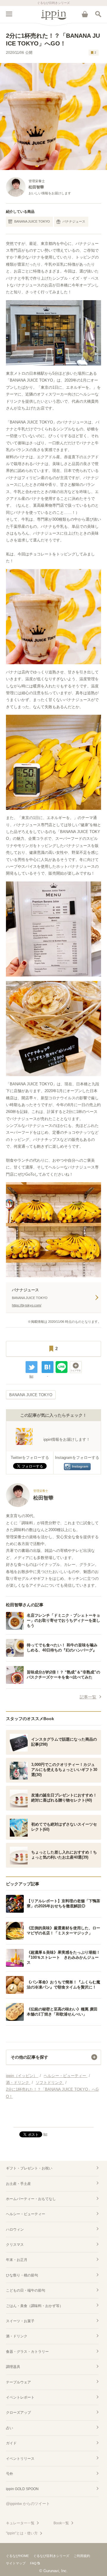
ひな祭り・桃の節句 (22, 2275)
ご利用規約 (82, 2556)
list (31, 1376)
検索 (98, 14)
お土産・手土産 (18, 2184)
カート (85, 14)
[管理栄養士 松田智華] (30, 1506)
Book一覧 (61, 2523)
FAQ (33, 2563)
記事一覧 (88, 1697)
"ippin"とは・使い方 (22, 2533)
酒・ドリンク (17, 2336)
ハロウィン (15, 2229)
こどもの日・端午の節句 (26, 2290)
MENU (9, 14)
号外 (10, 2474)
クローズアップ (18, 2413)
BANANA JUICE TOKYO (32, 221)
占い (10, 2428)
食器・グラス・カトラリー (27, 2352)
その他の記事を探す (29, 2057)
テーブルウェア (18, 2382)
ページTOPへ (53, 2120)
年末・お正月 (17, 2260)
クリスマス (15, 2245)
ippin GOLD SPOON (22, 2489)
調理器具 (13, 2367)
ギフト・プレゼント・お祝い (29, 2168)
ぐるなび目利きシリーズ (51, 2556)
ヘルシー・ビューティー (26, 2214)
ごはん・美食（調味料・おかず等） (34, 2306)
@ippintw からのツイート (28, 2504)
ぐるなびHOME (17, 2556)
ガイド (11, 2443)
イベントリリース (20, 2459)
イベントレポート (20, 2397)
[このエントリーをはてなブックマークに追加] (48, 1367)
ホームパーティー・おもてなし (31, 2199)
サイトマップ (16, 2563)
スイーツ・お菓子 (20, 2321)
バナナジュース (74, 221)
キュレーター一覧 (20, 2523)
